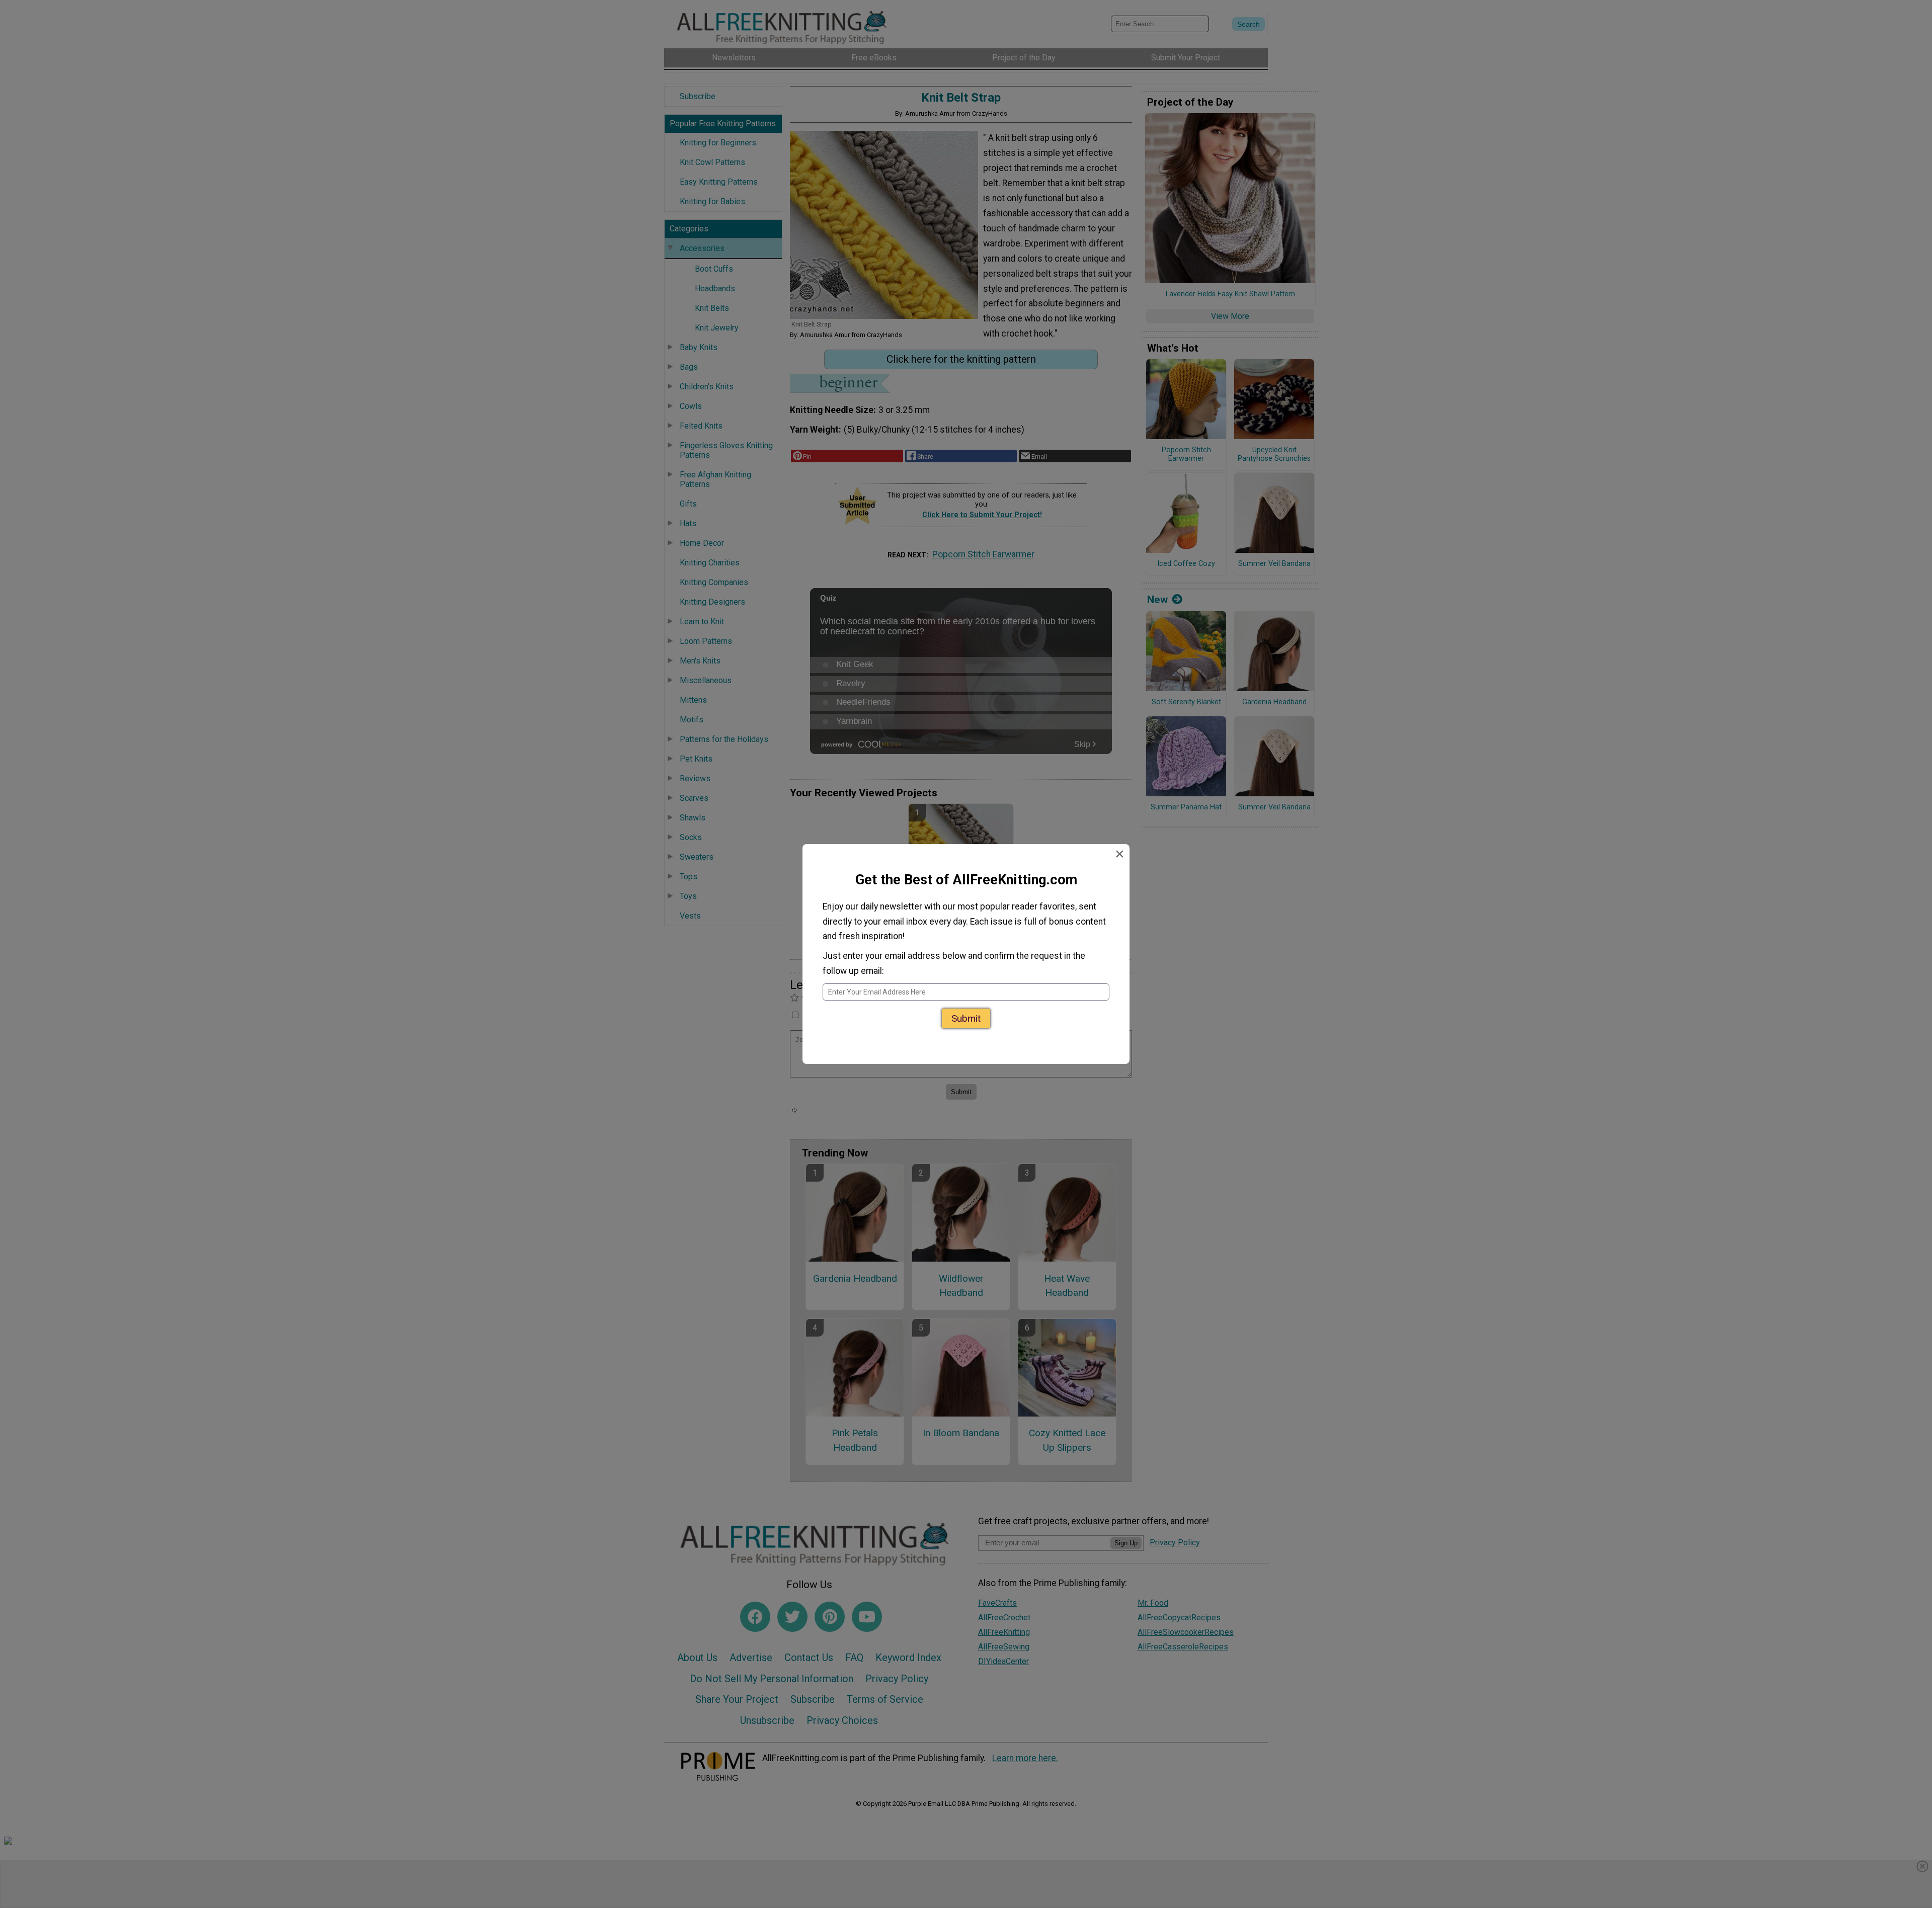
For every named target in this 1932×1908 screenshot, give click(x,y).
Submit (966, 1014)
